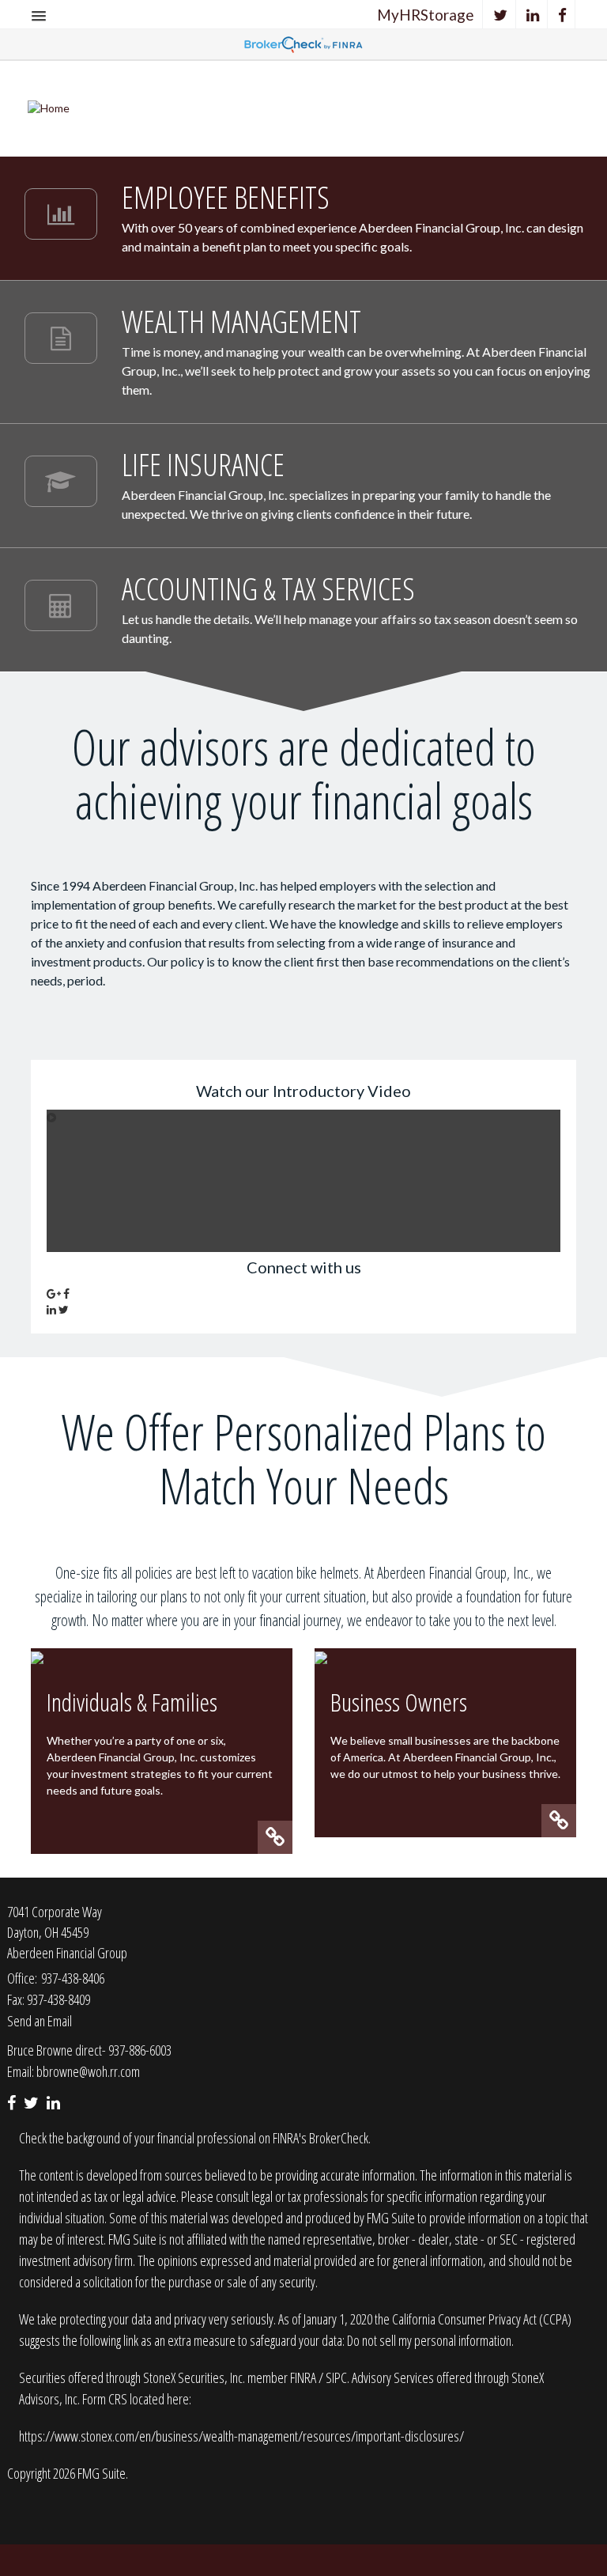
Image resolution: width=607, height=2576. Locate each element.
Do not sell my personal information (429, 2340)
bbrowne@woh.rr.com (88, 2071)
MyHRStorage (426, 15)
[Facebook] (563, 15)
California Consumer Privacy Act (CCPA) (482, 2319)
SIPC (336, 2377)
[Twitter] (501, 15)
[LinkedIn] (533, 15)
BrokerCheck (339, 2138)
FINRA (304, 2377)
